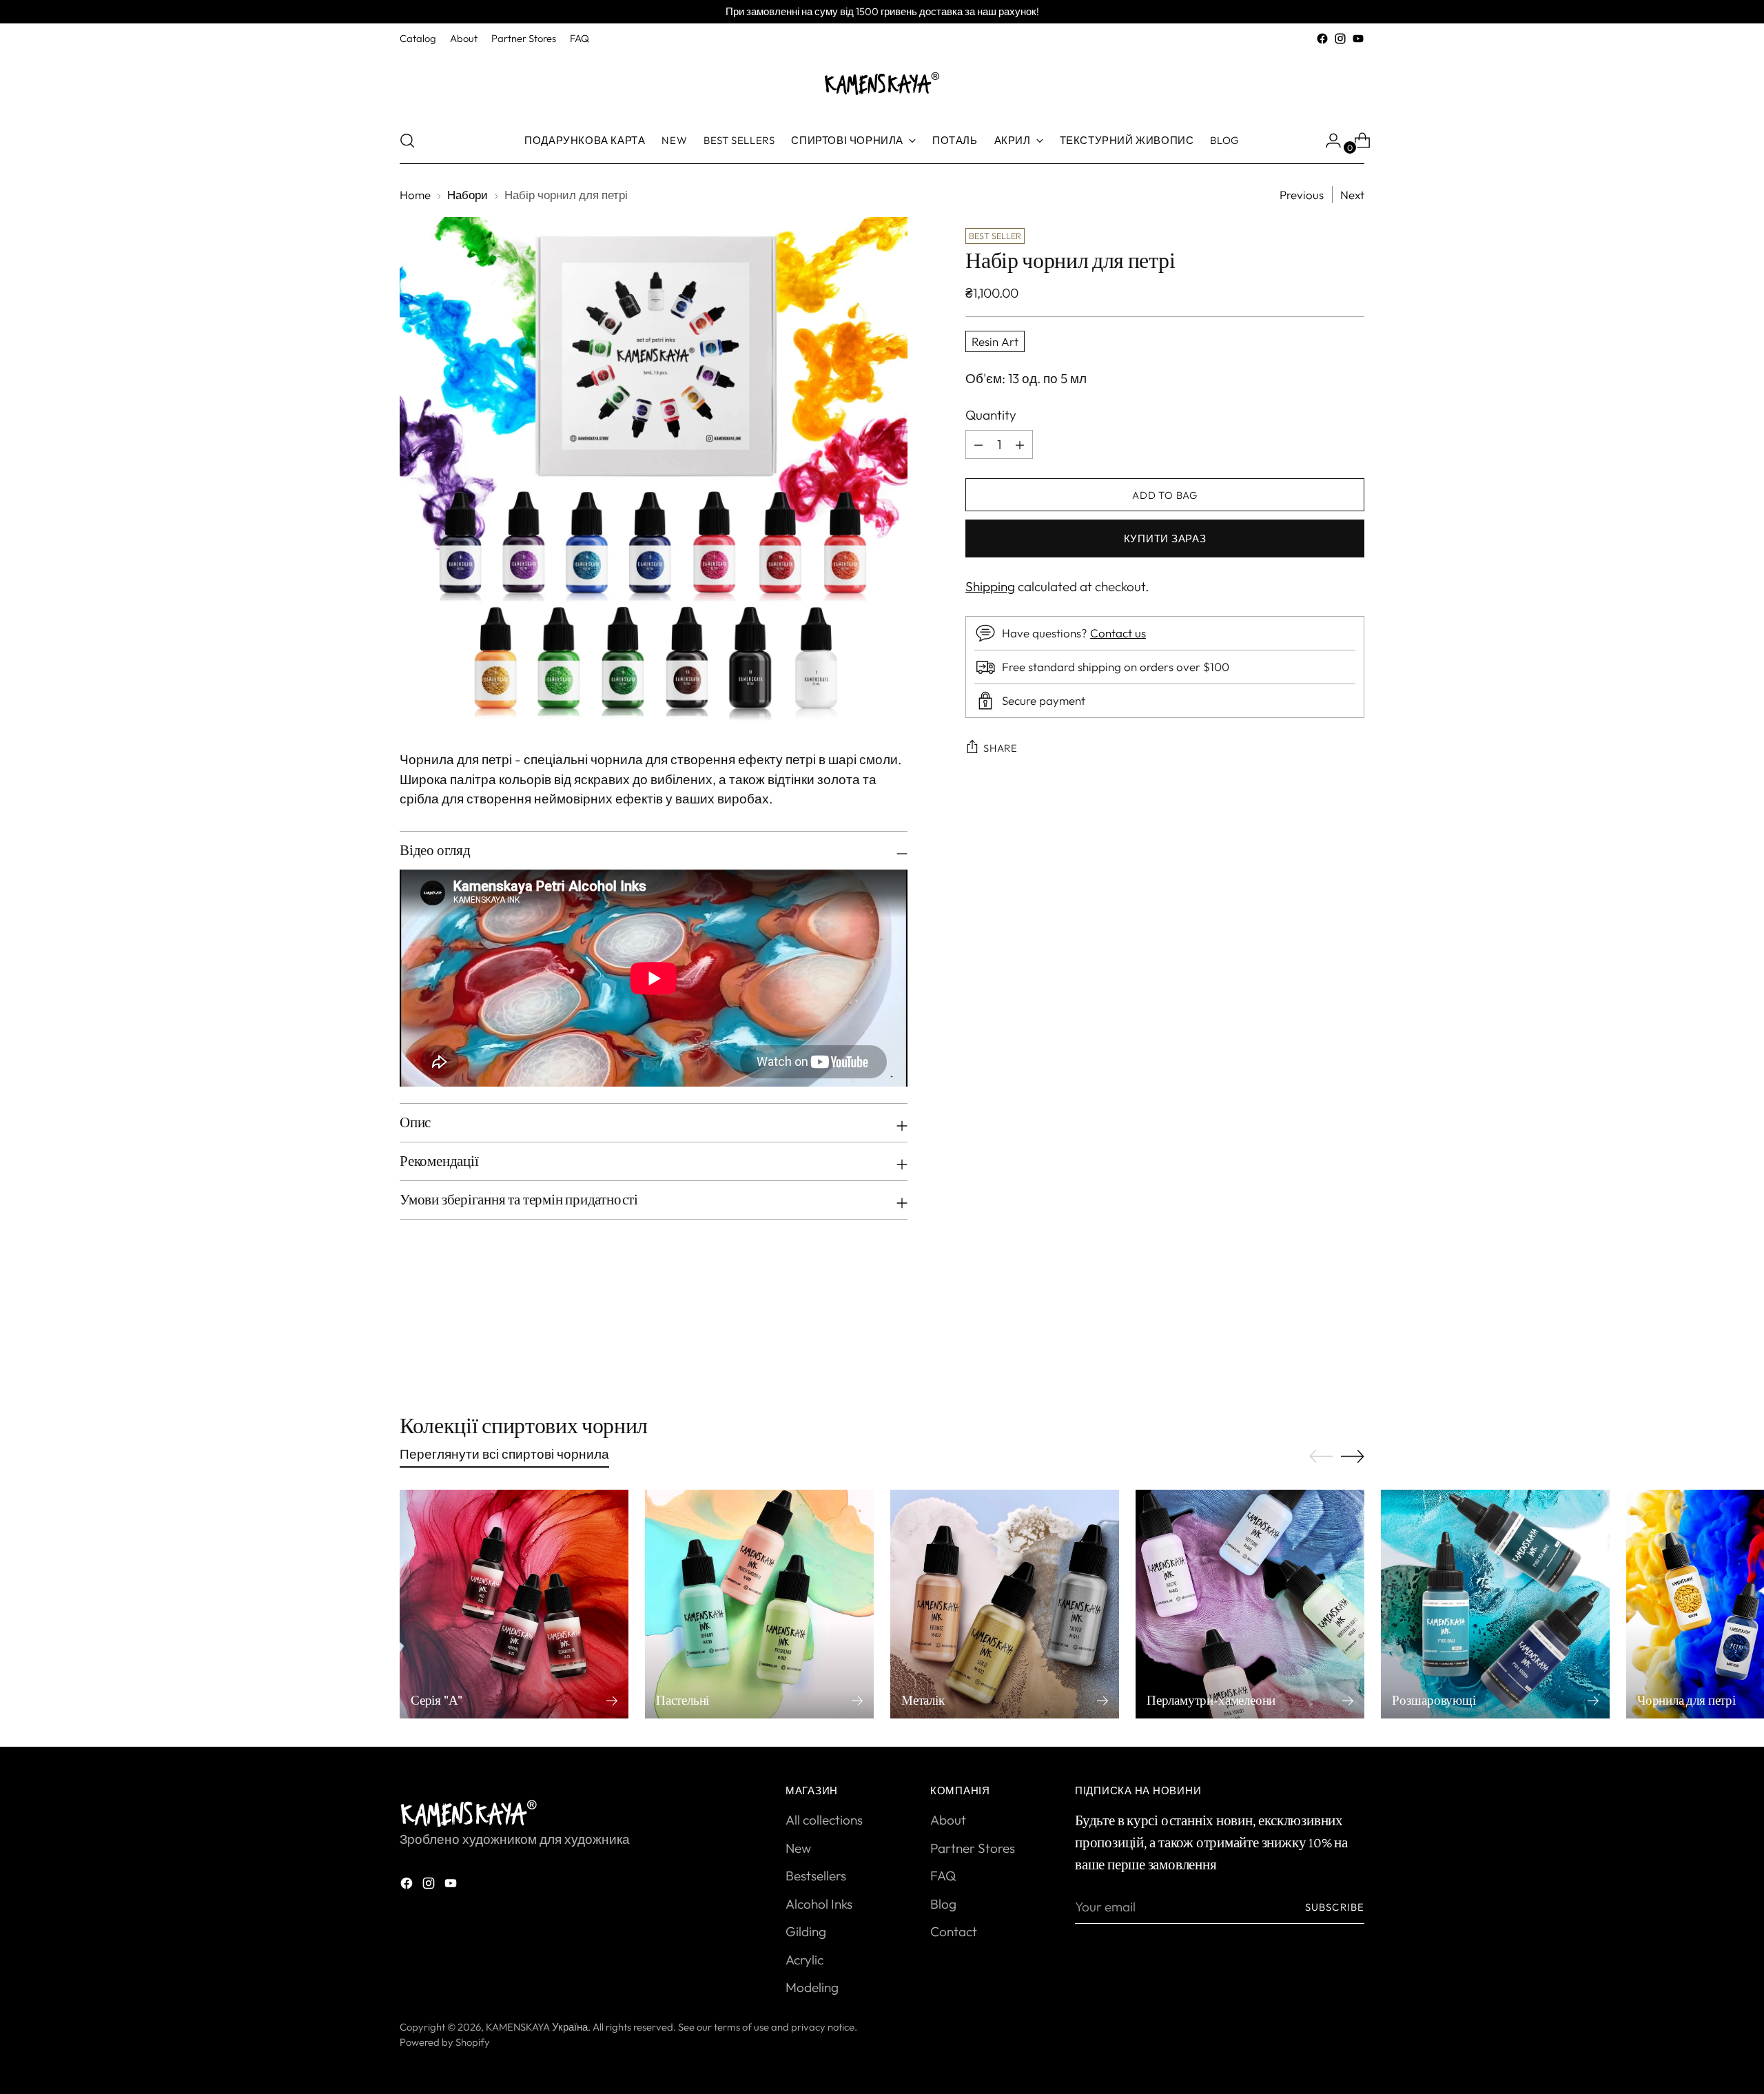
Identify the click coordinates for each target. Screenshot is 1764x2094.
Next (1352, 195)
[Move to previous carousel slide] (1321, 1340)
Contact (954, 1931)
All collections (824, 1820)
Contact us (1118, 633)
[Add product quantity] (978, 444)
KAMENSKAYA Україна (537, 2027)
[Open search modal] (407, 141)
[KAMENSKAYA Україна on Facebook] (1322, 39)
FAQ (943, 1876)
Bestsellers (816, 1876)
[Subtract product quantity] (1020, 444)
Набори (468, 195)
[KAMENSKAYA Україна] (882, 83)
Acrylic (804, 1960)
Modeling (812, 1987)
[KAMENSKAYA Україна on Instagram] (1340, 39)
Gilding (806, 1931)
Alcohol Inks (819, 1904)
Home (415, 195)
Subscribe (1335, 1907)
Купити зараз (1165, 538)
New (798, 1848)
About (948, 1820)
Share (1001, 748)
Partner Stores (973, 1848)
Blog (943, 1904)
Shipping (990, 586)
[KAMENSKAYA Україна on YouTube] (1358, 39)
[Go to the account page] (1328, 141)
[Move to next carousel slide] (1353, 1339)
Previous (1302, 195)
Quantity (991, 415)
